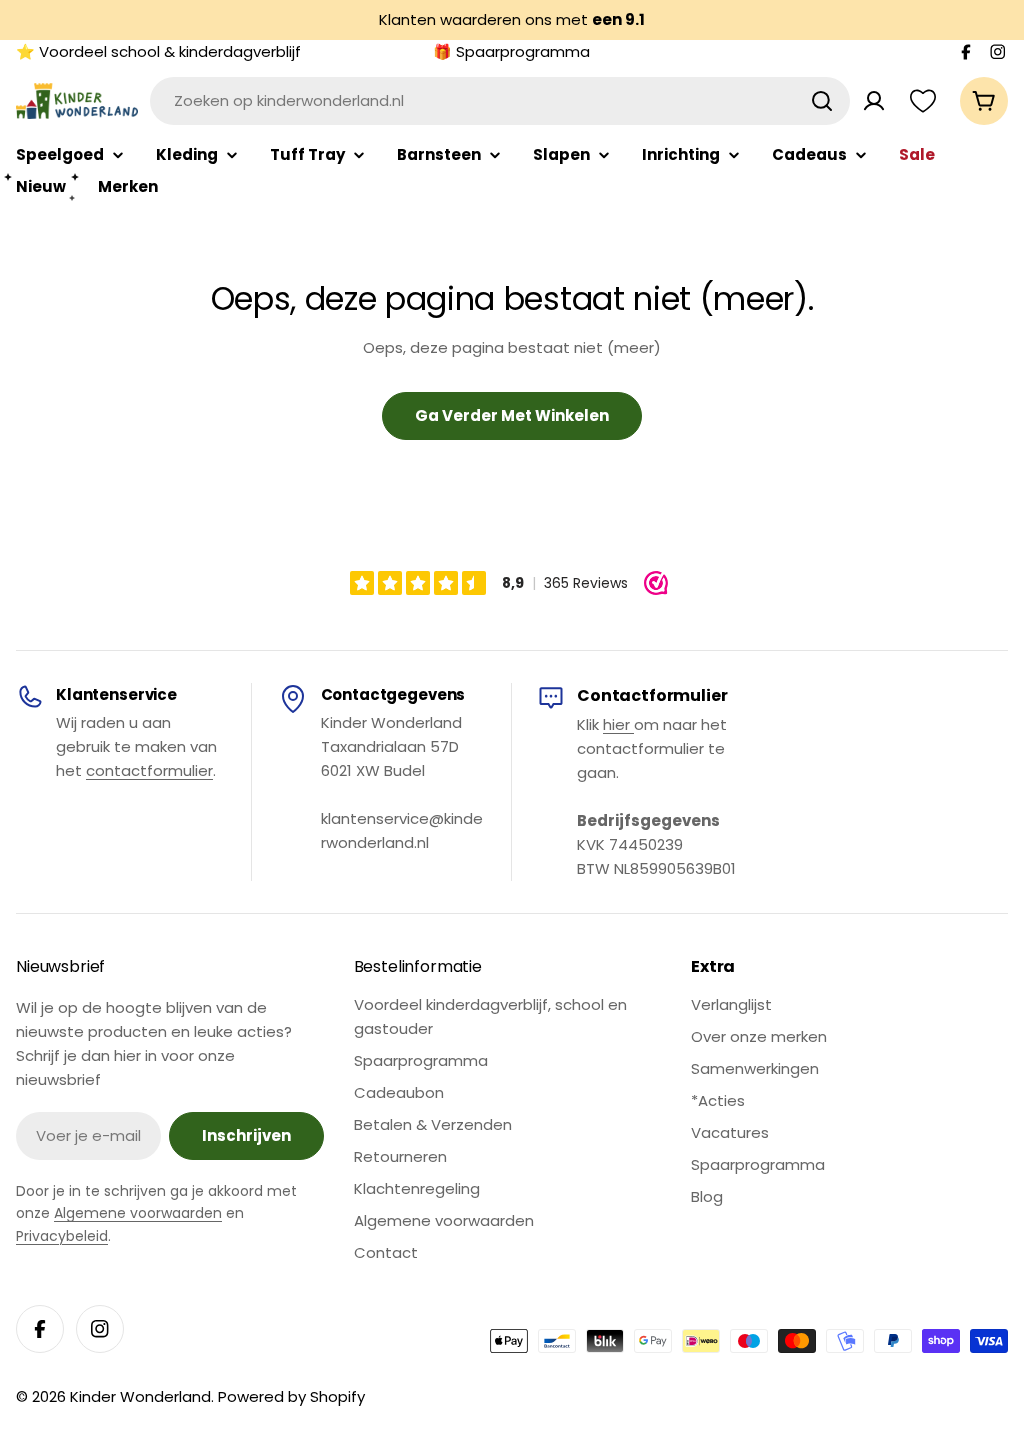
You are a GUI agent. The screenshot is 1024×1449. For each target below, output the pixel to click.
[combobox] (500, 101)
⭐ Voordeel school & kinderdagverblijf (158, 51)
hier (618, 724)
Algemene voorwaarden (138, 1213)
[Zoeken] (822, 101)
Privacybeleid (62, 1236)
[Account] (874, 101)
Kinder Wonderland (140, 1396)
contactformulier (149, 770)
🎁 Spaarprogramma (511, 51)
